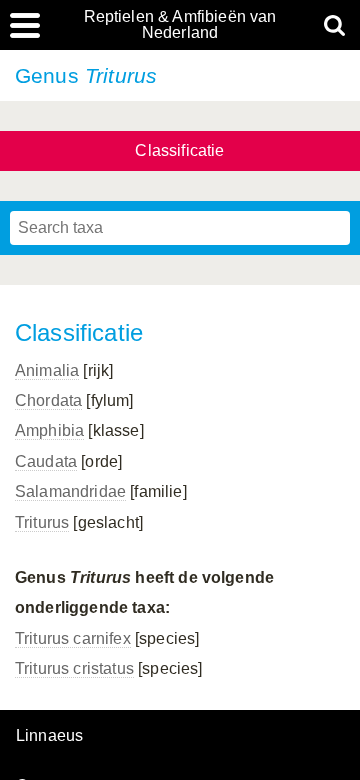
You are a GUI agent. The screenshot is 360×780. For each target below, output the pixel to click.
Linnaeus (49, 736)
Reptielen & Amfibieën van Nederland (180, 25)
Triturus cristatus (74, 668)
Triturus (42, 522)
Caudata (46, 461)
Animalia (47, 370)
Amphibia (49, 430)
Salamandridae (70, 491)
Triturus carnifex (73, 638)
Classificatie (179, 150)
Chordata (48, 400)
